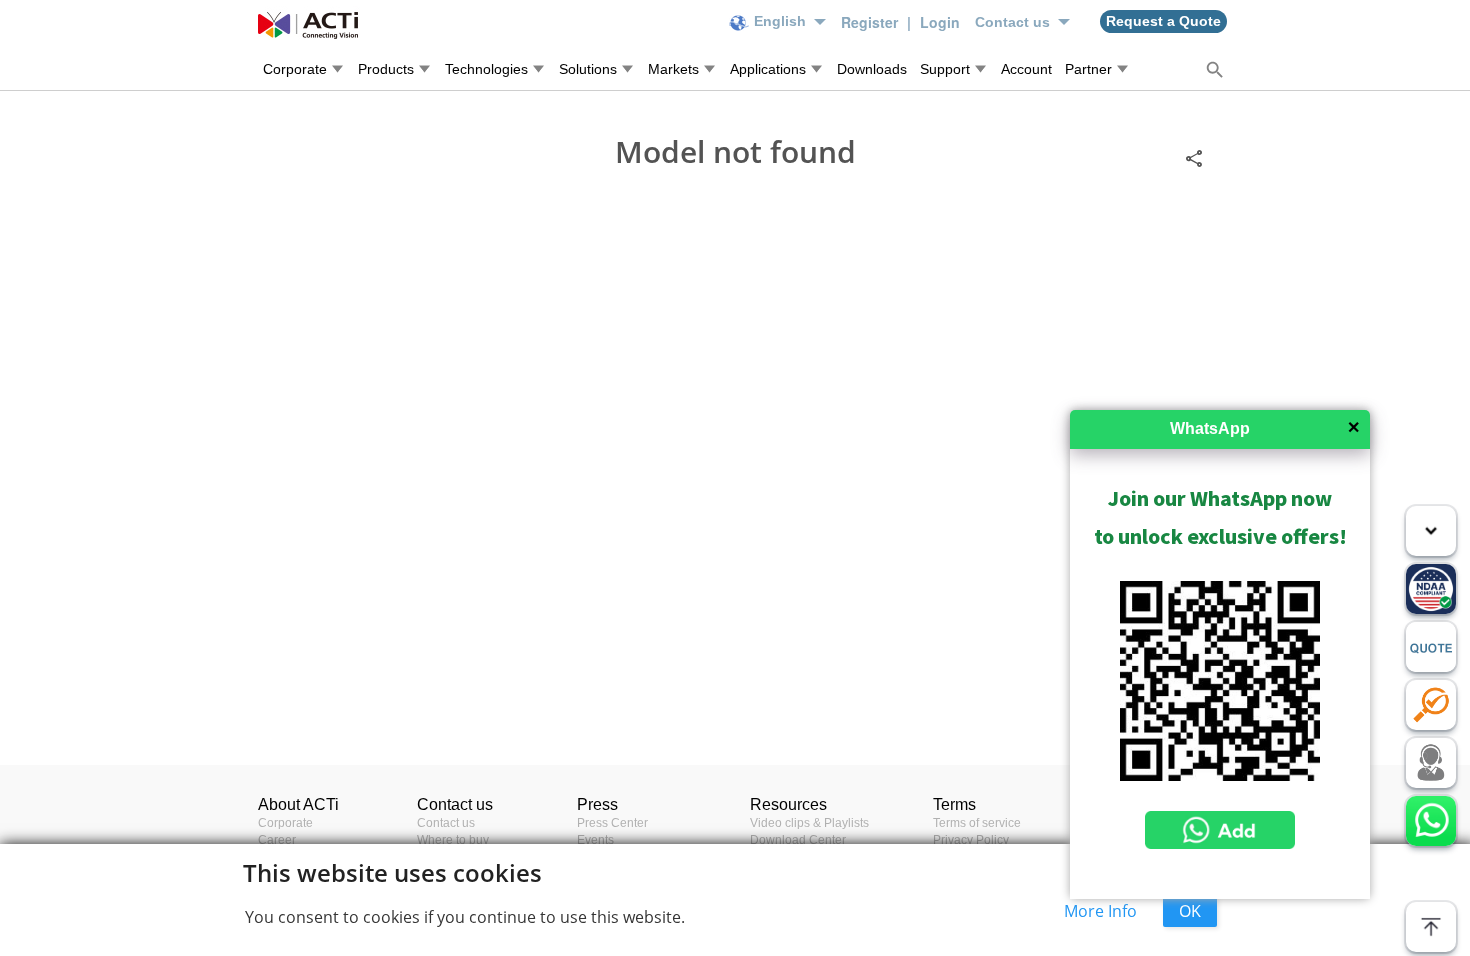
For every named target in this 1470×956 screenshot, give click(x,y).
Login (940, 22)
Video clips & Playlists (809, 823)
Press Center (612, 823)
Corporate (285, 823)
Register (871, 22)
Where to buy (453, 840)
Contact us (446, 823)
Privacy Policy (971, 840)
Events (595, 840)
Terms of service (977, 823)
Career (277, 840)
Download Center (798, 840)
